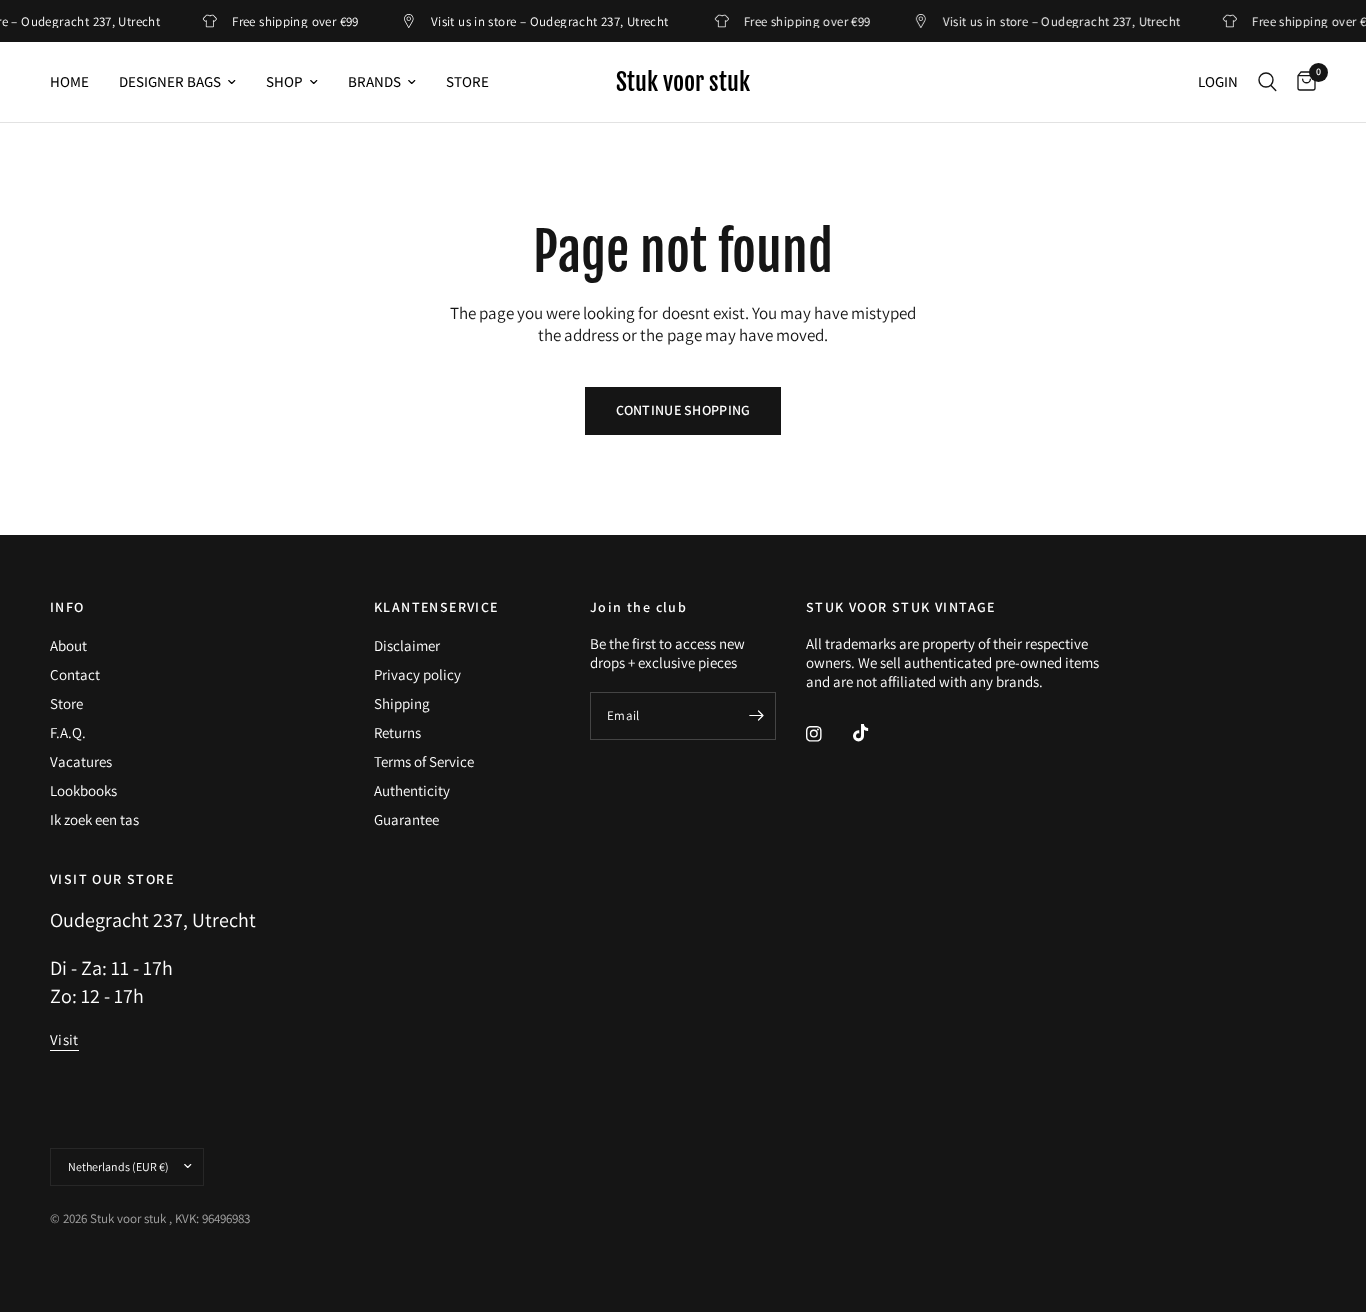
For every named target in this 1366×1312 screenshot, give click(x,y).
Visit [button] (64, 1039)
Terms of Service (424, 761)
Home (69, 81)
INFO (67, 607)
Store (467, 81)
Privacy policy (417, 674)
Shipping (402, 703)
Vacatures (81, 761)
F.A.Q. (68, 732)
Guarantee (406, 819)
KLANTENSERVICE (436, 607)
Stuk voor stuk (683, 82)
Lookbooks (83, 790)
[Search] (1267, 82)
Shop (284, 81)
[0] (1301, 82)
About (68, 645)
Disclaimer (407, 645)
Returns (397, 732)
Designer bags (170, 81)
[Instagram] (828, 734)
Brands (374, 81)
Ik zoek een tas (94, 819)
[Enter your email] (756, 716)
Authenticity (412, 790)
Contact (75, 674)
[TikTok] (875, 733)
